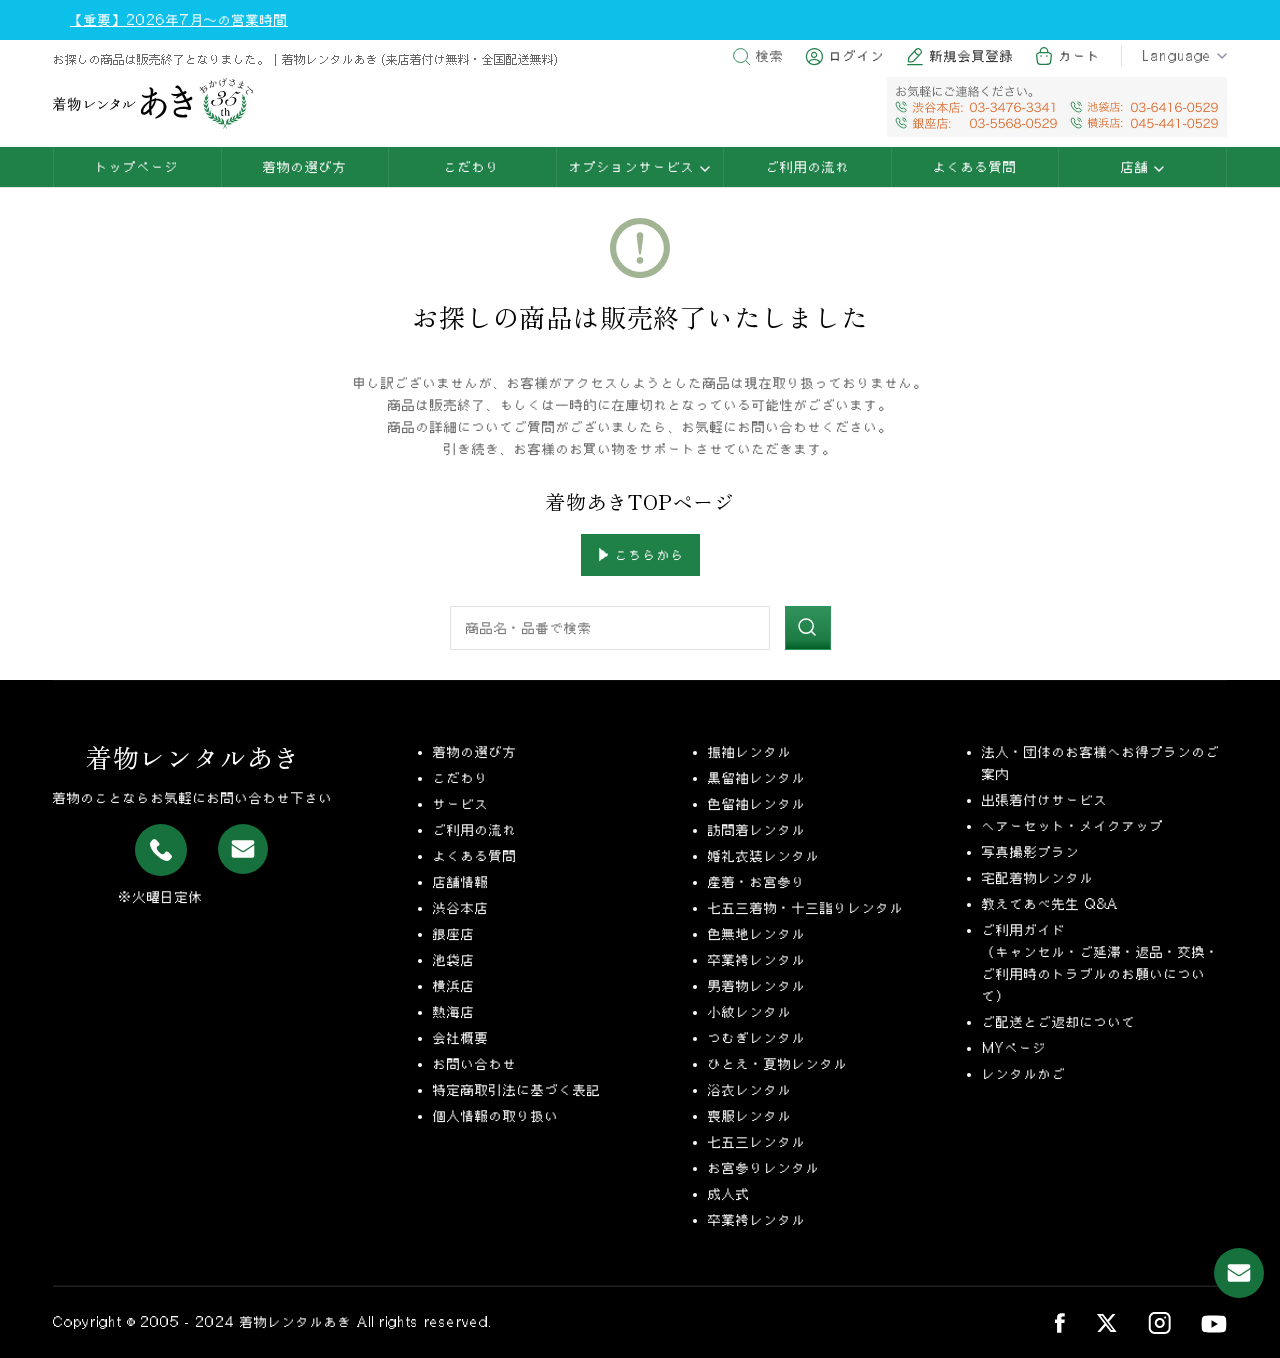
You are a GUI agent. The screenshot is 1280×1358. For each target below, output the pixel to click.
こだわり (472, 167)
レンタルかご (1024, 1074)
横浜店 (454, 986)
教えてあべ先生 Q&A (1050, 904)
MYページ (1014, 1048)
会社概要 (461, 1038)
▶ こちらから (640, 555)
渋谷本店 (461, 908)
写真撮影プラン (1031, 852)
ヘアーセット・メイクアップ (1073, 826)
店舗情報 (461, 882)
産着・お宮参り (757, 882)
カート (1080, 56)
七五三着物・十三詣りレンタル (806, 908)
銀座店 (454, 934)
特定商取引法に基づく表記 (517, 1090)
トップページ (137, 167)
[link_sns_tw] (1106, 1322)
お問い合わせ (475, 1064)
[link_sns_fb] (1060, 1322)
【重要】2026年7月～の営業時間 (179, 20)
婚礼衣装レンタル (764, 856)
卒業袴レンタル (757, 960)
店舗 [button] (1137, 167)
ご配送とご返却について (1059, 1022)
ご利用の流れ (808, 167)
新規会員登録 (972, 56)
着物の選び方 (305, 167)
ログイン (857, 56)
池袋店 (454, 960)
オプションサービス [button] (634, 167)
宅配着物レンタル (1038, 878)
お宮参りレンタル (764, 1168)
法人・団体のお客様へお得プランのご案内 (1101, 763)
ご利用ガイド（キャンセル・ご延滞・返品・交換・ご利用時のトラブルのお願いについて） (1101, 963)
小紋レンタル (750, 1012)
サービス (461, 804)
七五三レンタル (757, 1142)
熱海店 (454, 1012)
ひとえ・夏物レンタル (778, 1064)
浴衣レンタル (750, 1090)
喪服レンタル (750, 1116)
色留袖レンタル (757, 804)
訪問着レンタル (757, 830)
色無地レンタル (757, 934)
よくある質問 (975, 167)
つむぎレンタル (757, 1038)
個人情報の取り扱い (496, 1116)
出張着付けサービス (1045, 800)
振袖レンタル (750, 752)
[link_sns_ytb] (1214, 1322)
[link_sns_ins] (1159, 1322)
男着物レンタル (757, 986)
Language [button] (1177, 56)
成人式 (729, 1194)
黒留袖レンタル (757, 778)
